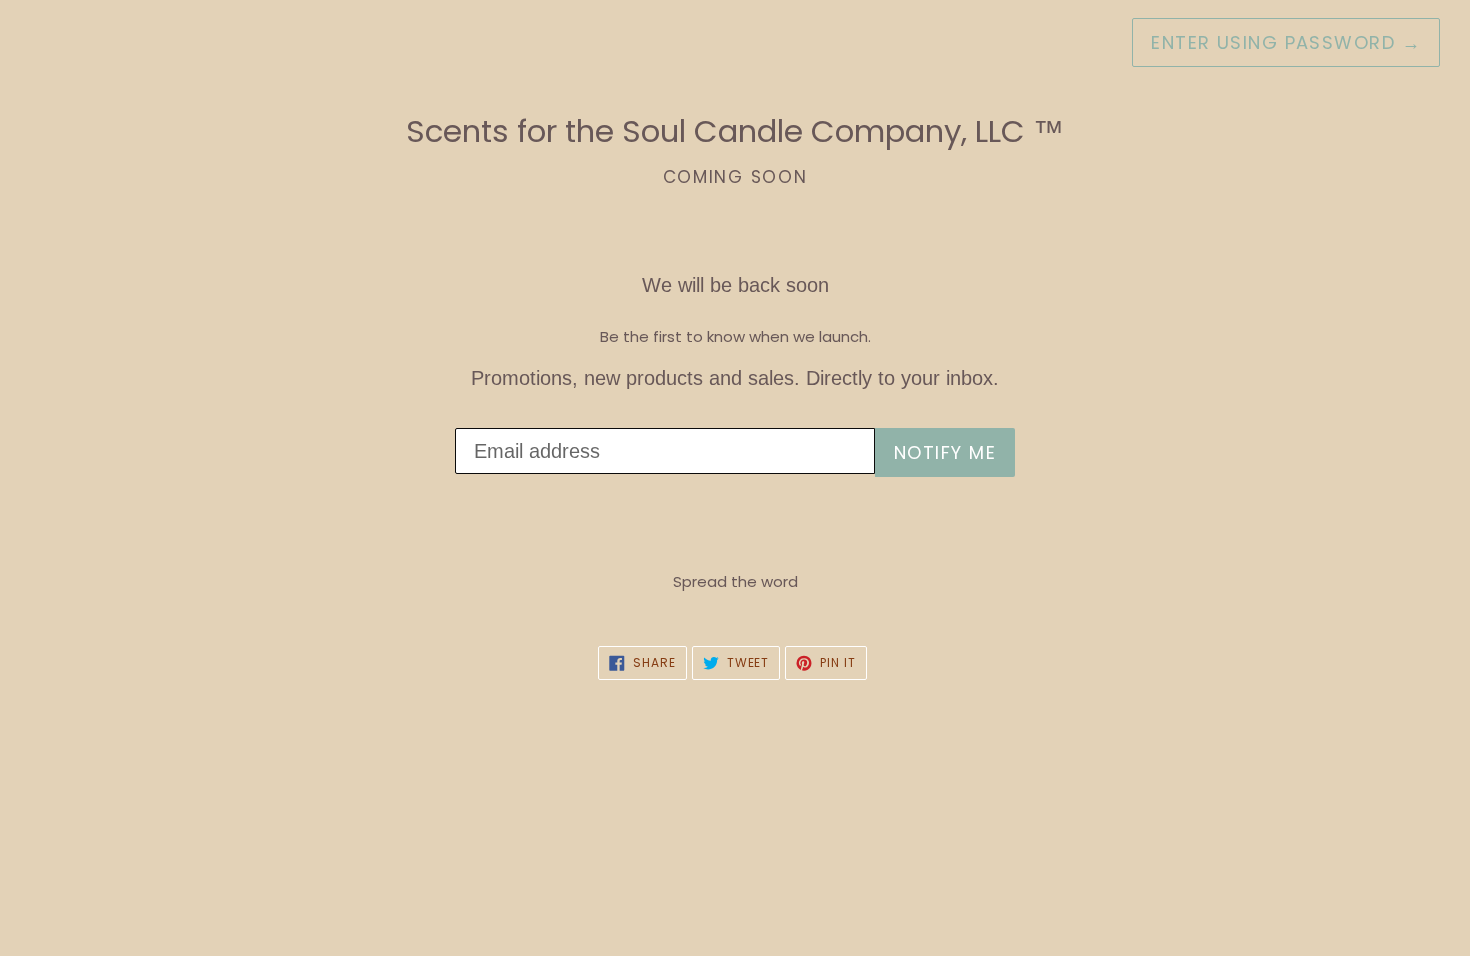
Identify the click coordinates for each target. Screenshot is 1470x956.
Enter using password (1286, 42)
